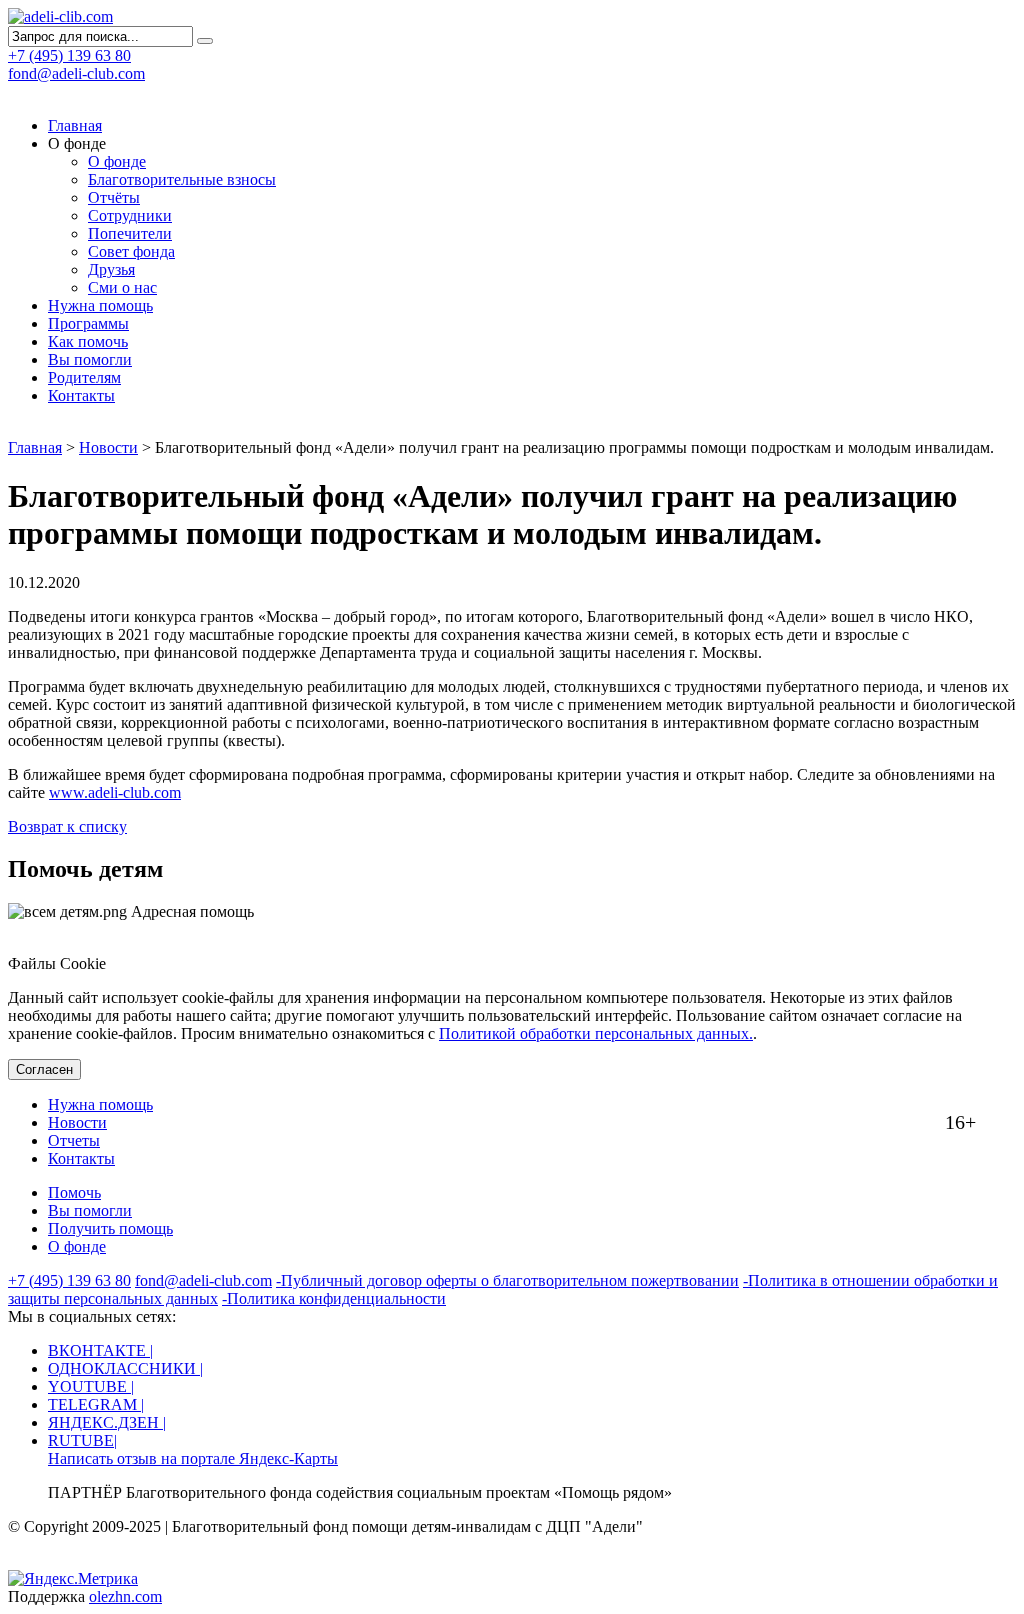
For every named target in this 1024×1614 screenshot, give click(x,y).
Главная (75, 125)
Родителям (84, 377)
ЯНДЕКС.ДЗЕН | (107, 1422)
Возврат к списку (67, 826)
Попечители (130, 233)
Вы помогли (90, 359)
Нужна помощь (100, 305)
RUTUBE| (82, 1440)
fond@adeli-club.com (76, 73)
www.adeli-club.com (115, 792)
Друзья (111, 269)
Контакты (81, 395)
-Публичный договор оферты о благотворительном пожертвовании (507, 1280)
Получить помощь (110, 1228)
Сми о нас (122, 287)
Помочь (74, 1192)
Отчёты (114, 197)
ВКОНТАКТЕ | (100, 1350)
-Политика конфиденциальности (334, 1298)
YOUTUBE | (91, 1386)
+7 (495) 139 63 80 (69, 1280)
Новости (108, 447)
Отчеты (74, 1140)
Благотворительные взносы (182, 179)
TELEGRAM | (96, 1404)
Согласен (44, 1069)
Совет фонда (131, 251)
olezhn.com (125, 1596)
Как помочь (88, 341)
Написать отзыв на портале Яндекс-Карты (193, 1458)
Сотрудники (130, 215)
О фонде (117, 161)
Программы (88, 323)
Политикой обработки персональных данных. (596, 1033)
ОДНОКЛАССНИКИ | (125, 1368)
